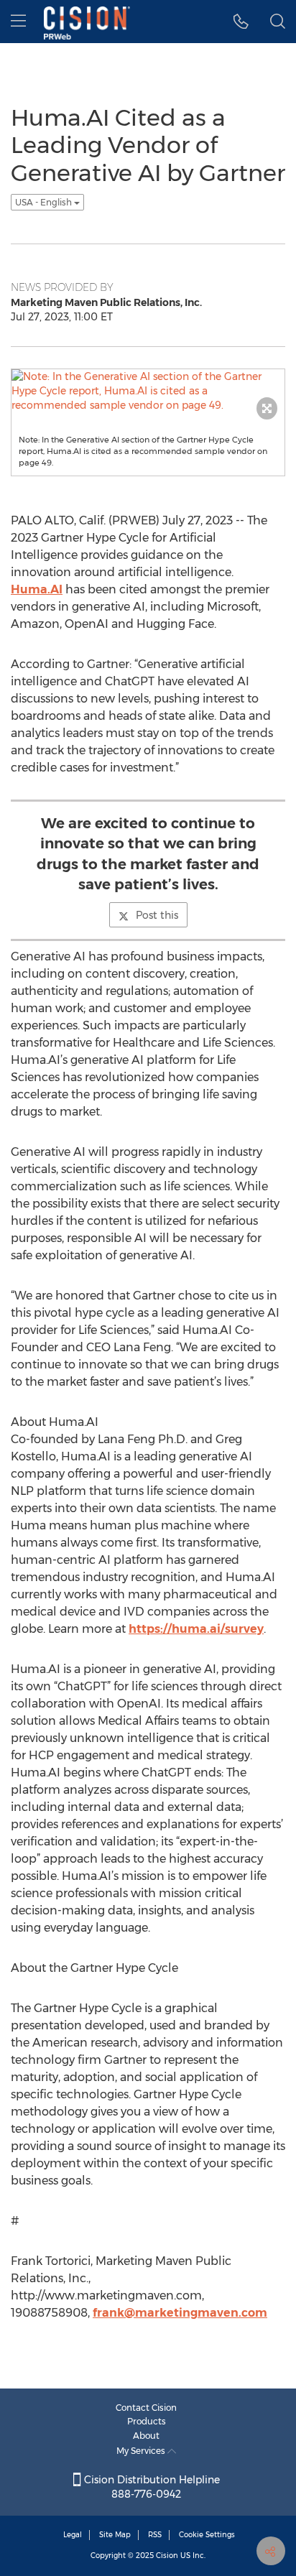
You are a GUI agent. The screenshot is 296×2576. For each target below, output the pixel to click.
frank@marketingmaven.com (180, 2313)
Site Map (115, 2535)
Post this (157, 915)
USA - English (45, 202)
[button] (241, 22)
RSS (155, 2535)
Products (147, 2421)
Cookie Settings (207, 2535)
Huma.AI (37, 589)
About (146, 2436)
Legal (73, 2535)
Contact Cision (146, 2408)
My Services (142, 2451)
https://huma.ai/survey (196, 1629)
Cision (167, 2556)
